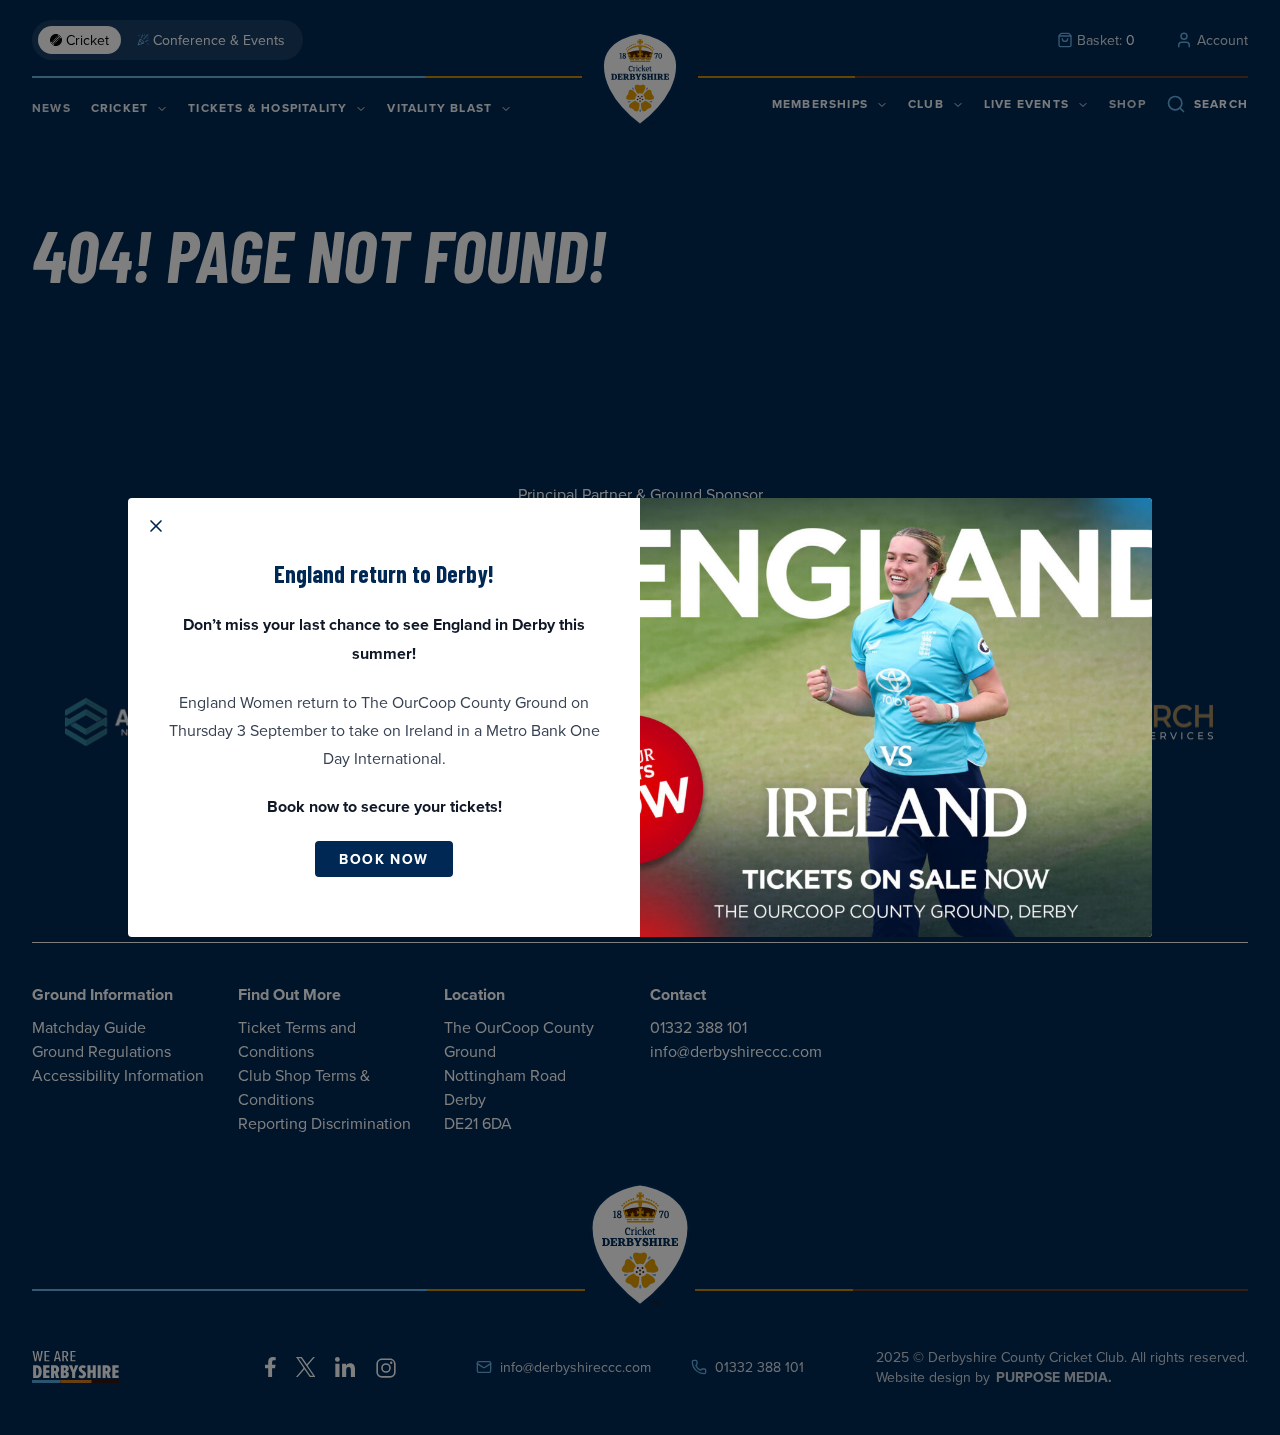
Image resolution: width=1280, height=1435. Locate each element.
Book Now (383, 859)
